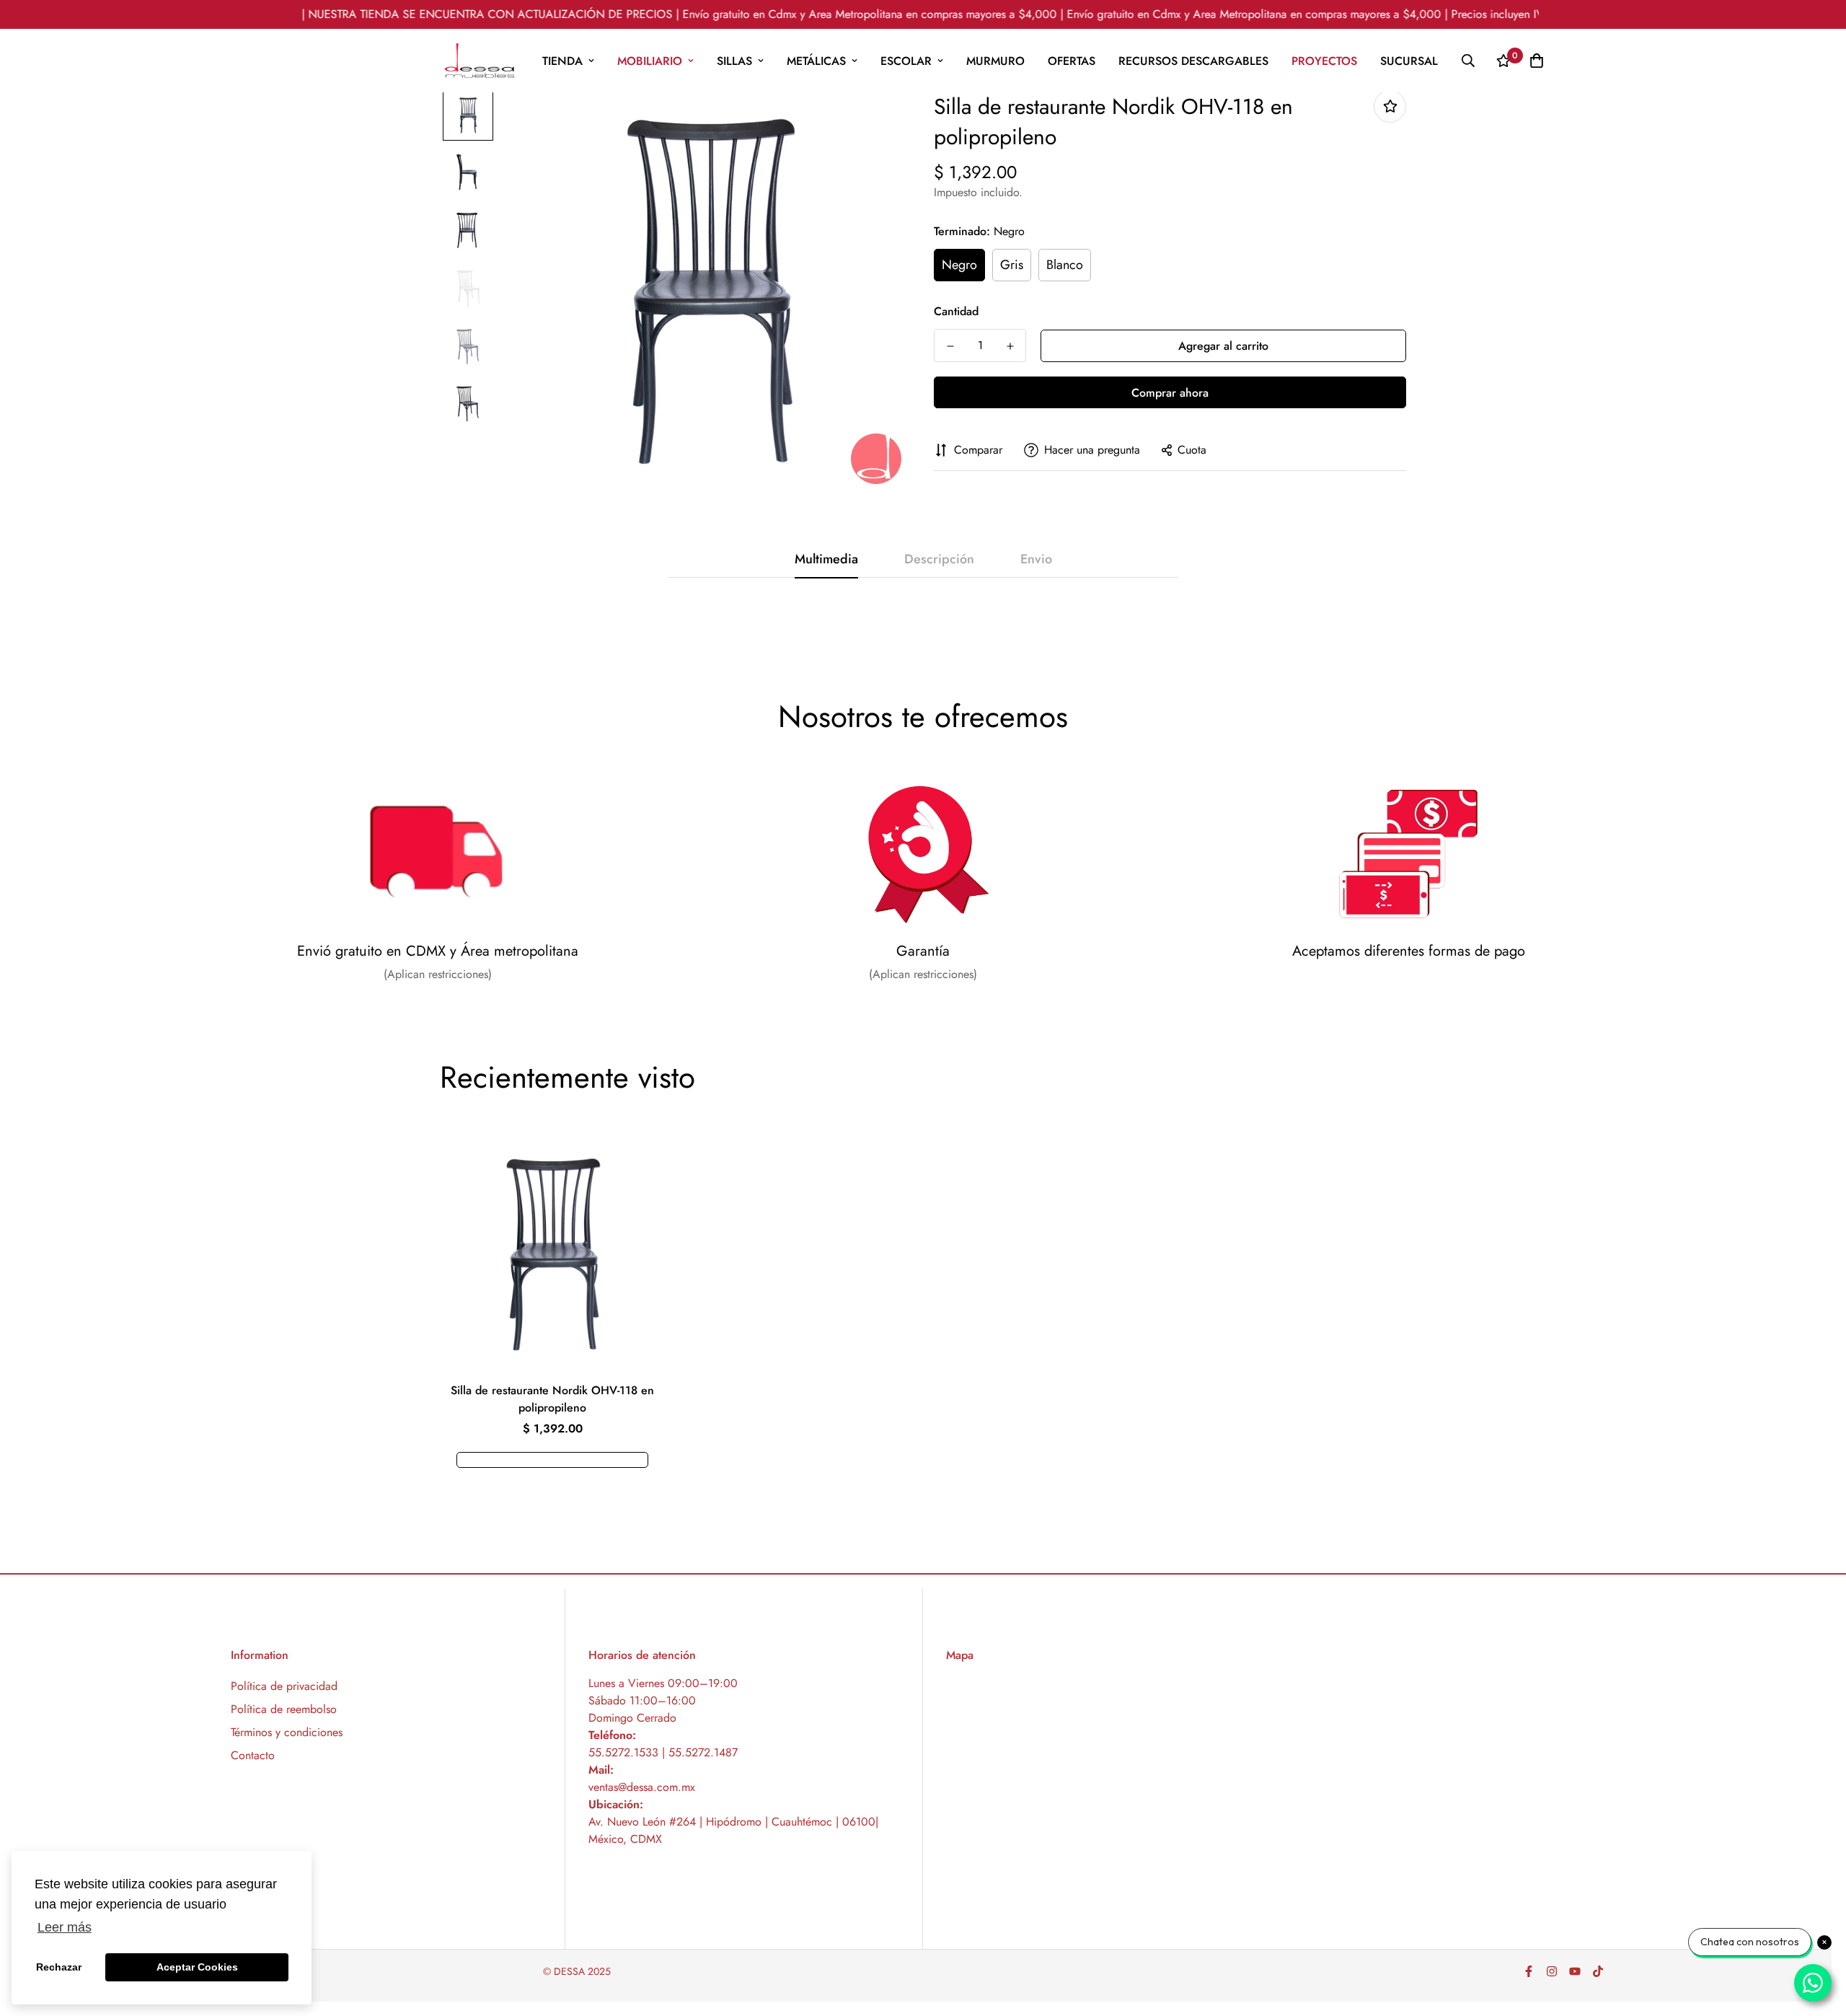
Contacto (253, 1755)
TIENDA (562, 61)
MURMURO (995, 61)
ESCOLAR (906, 61)
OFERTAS (1072, 61)
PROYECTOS (1324, 61)
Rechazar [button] (59, 1967)
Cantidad (956, 311)
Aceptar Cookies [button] (197, 1967)
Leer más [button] (65, 1927)
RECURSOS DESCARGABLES (1193, 61)
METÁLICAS (816, 61)
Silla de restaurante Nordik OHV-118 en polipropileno (552, 1399)
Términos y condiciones (287, 1732)
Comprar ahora (1170, 393)
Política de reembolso (284, 1709)
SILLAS (734, 61)
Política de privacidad (284, 1686)
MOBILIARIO (650, 61)
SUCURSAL (1409, 61)
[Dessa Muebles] (480, 61)
